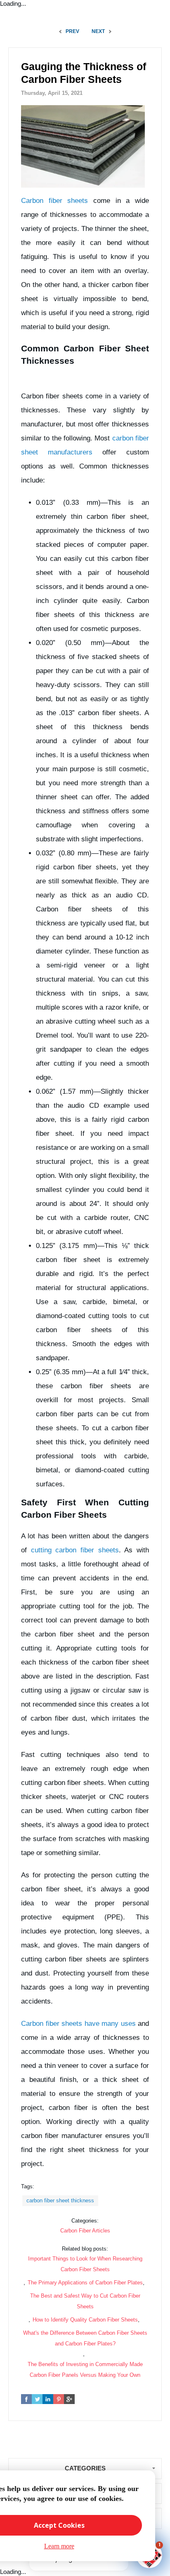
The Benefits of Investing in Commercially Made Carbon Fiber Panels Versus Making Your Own (85, 2370)
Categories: (85, 2221)
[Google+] (69, 2399)
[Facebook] (26, 2399)
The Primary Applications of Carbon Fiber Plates (85, 2283)
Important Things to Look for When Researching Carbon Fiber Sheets (85, 2264)
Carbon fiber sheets (54, 201)
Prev (72, 31)
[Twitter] (37, 2399)
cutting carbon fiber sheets (75, 1550)
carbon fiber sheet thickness (60, 2200)
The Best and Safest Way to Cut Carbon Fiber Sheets (85, 2301)
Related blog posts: (85, 2249)
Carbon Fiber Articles (85, 2231)
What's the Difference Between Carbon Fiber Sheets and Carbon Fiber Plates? (85, 2338)
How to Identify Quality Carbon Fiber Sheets (85, 2320)
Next (98, 31)
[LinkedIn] (48, 2399)
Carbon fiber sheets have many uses (78, 2024)
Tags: (28, 2186)
